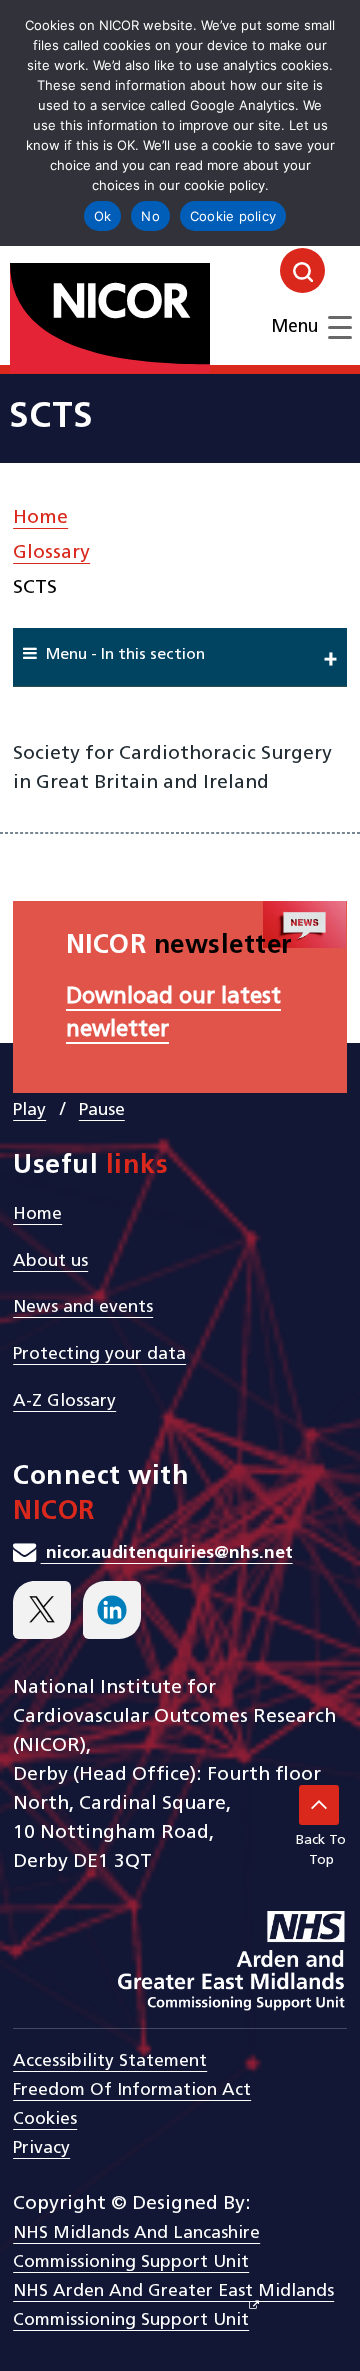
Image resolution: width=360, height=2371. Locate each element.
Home (40, 518)
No (150, 216)
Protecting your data (99, 1354)
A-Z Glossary (64, 1401)
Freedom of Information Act (132, 2090)
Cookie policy (233, 216)
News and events (83, 1307)
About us (50, 1261)
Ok (103, 216)
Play (29, 1110)
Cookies (45, 2119)
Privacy (41, 2148)
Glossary (51, 553)
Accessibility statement (110, 2061)
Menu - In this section (125, 655)
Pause (102, 1110)
